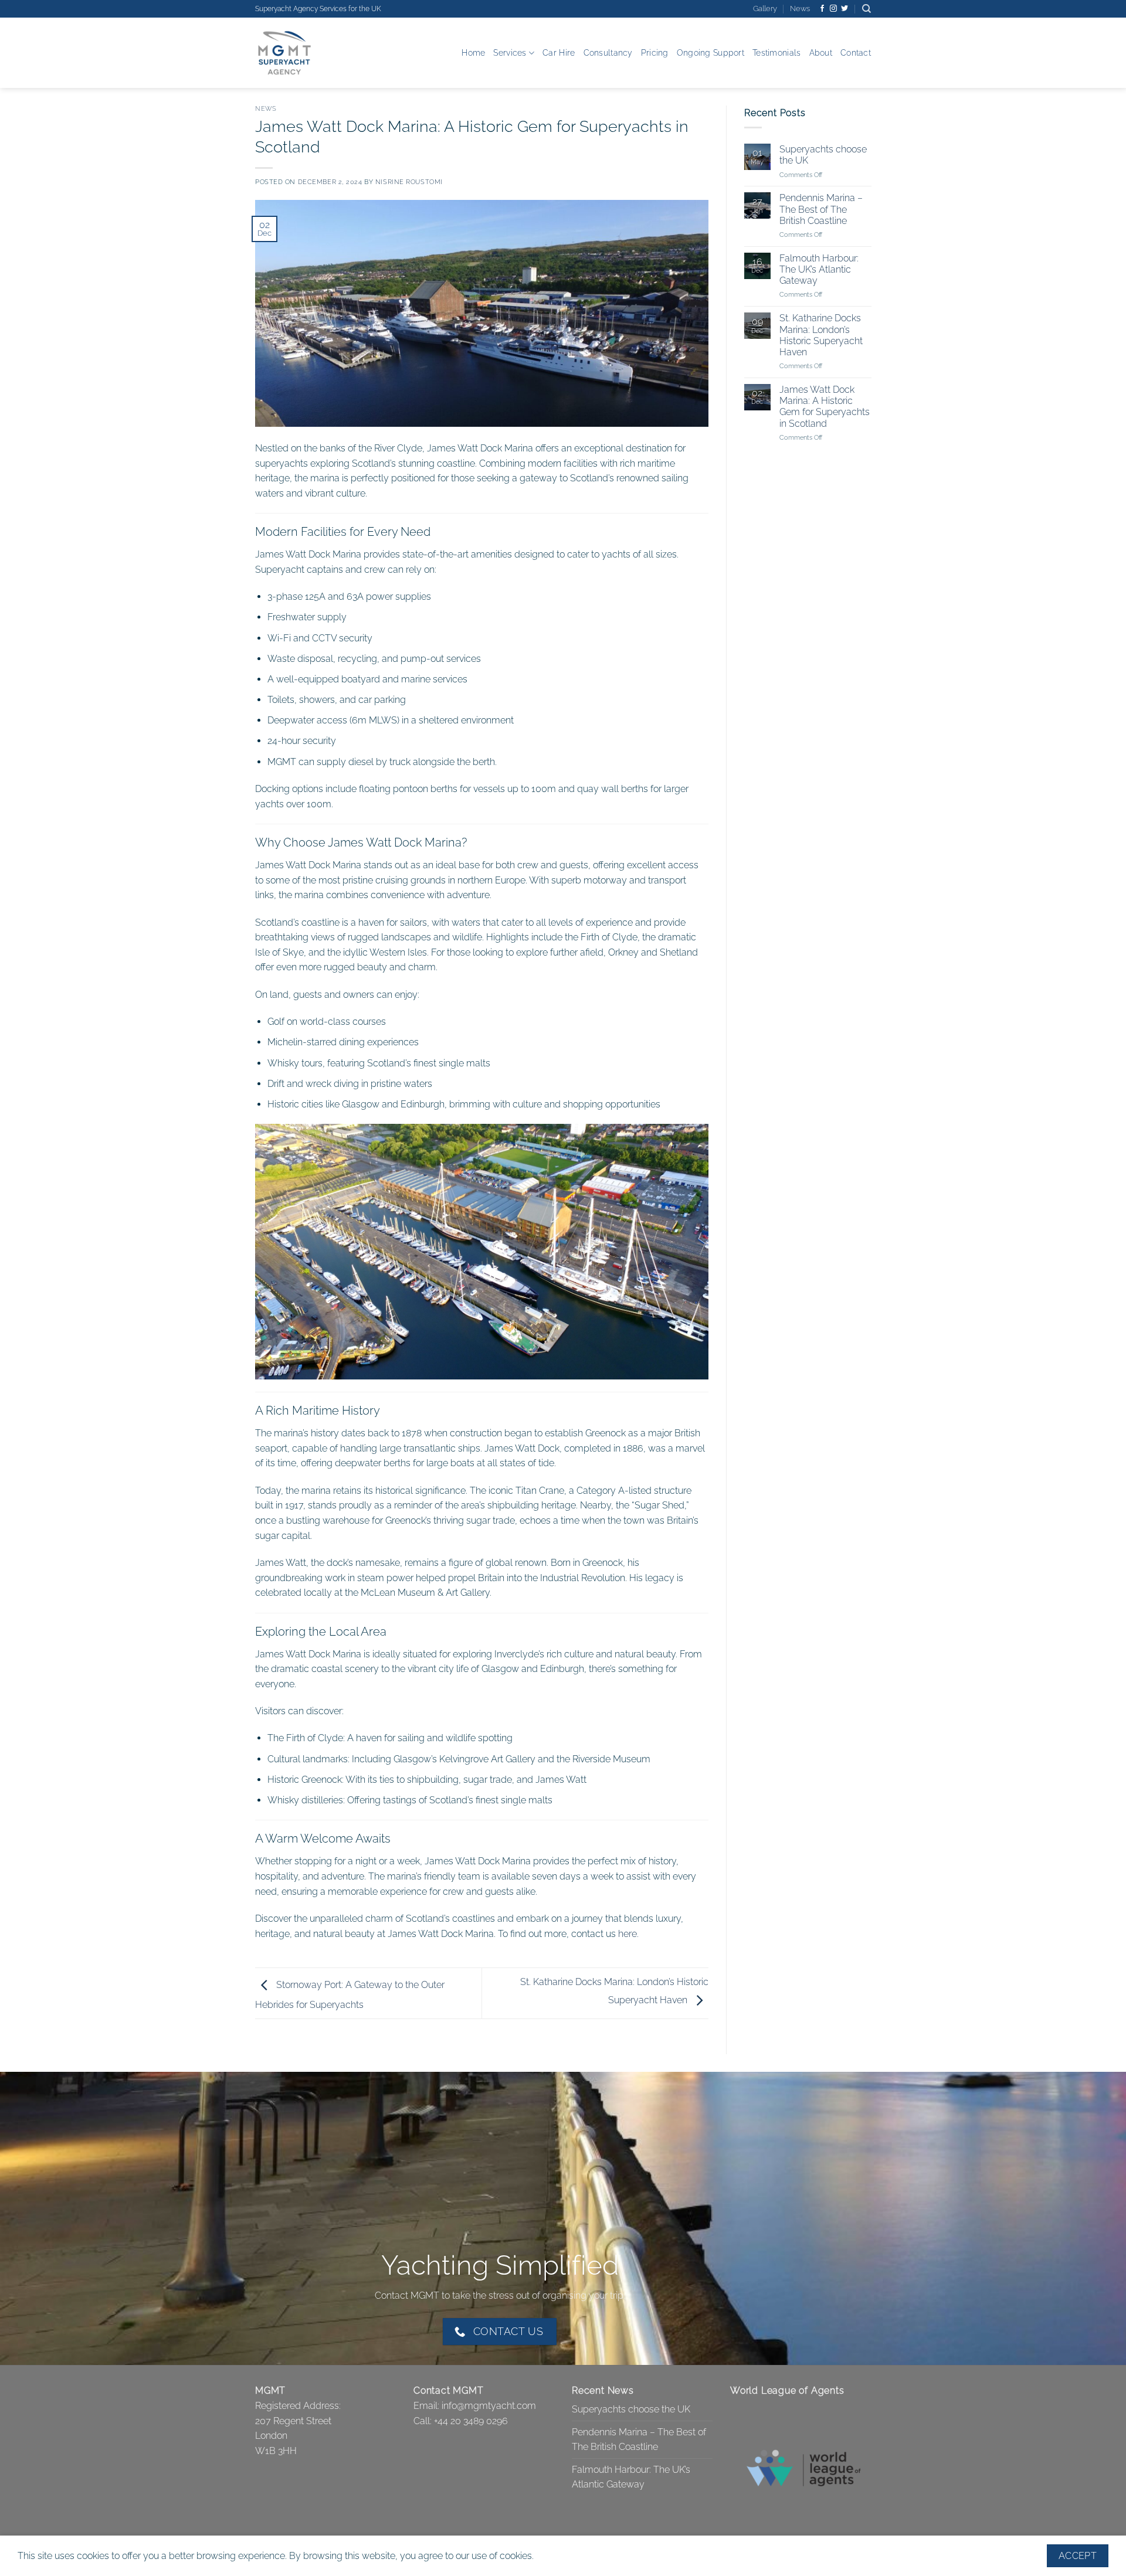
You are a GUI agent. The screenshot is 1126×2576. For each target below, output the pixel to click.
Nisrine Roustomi (409, 182)
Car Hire (559, 52)
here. (628, 1934)
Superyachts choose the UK (823, 155)
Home (473, 52)
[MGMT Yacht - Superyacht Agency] (314, 53)
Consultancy (608, 52)
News (800, 9)
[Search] (866, 9)
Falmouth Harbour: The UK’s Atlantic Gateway (818, 269)
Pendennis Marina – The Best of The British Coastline (820, 210)
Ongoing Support (710, 52)
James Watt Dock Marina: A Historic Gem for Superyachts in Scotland (824, 407)
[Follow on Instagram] (833, 9)
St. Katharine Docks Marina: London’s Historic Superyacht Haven (820, 336)
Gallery (765, 9)
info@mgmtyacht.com (489, 2406)
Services (510, 52)
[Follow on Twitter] (844, 9)
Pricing (655, 52)
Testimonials (776, 52)
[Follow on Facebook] (822, 9)
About (821, 52)
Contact (856, 52)
